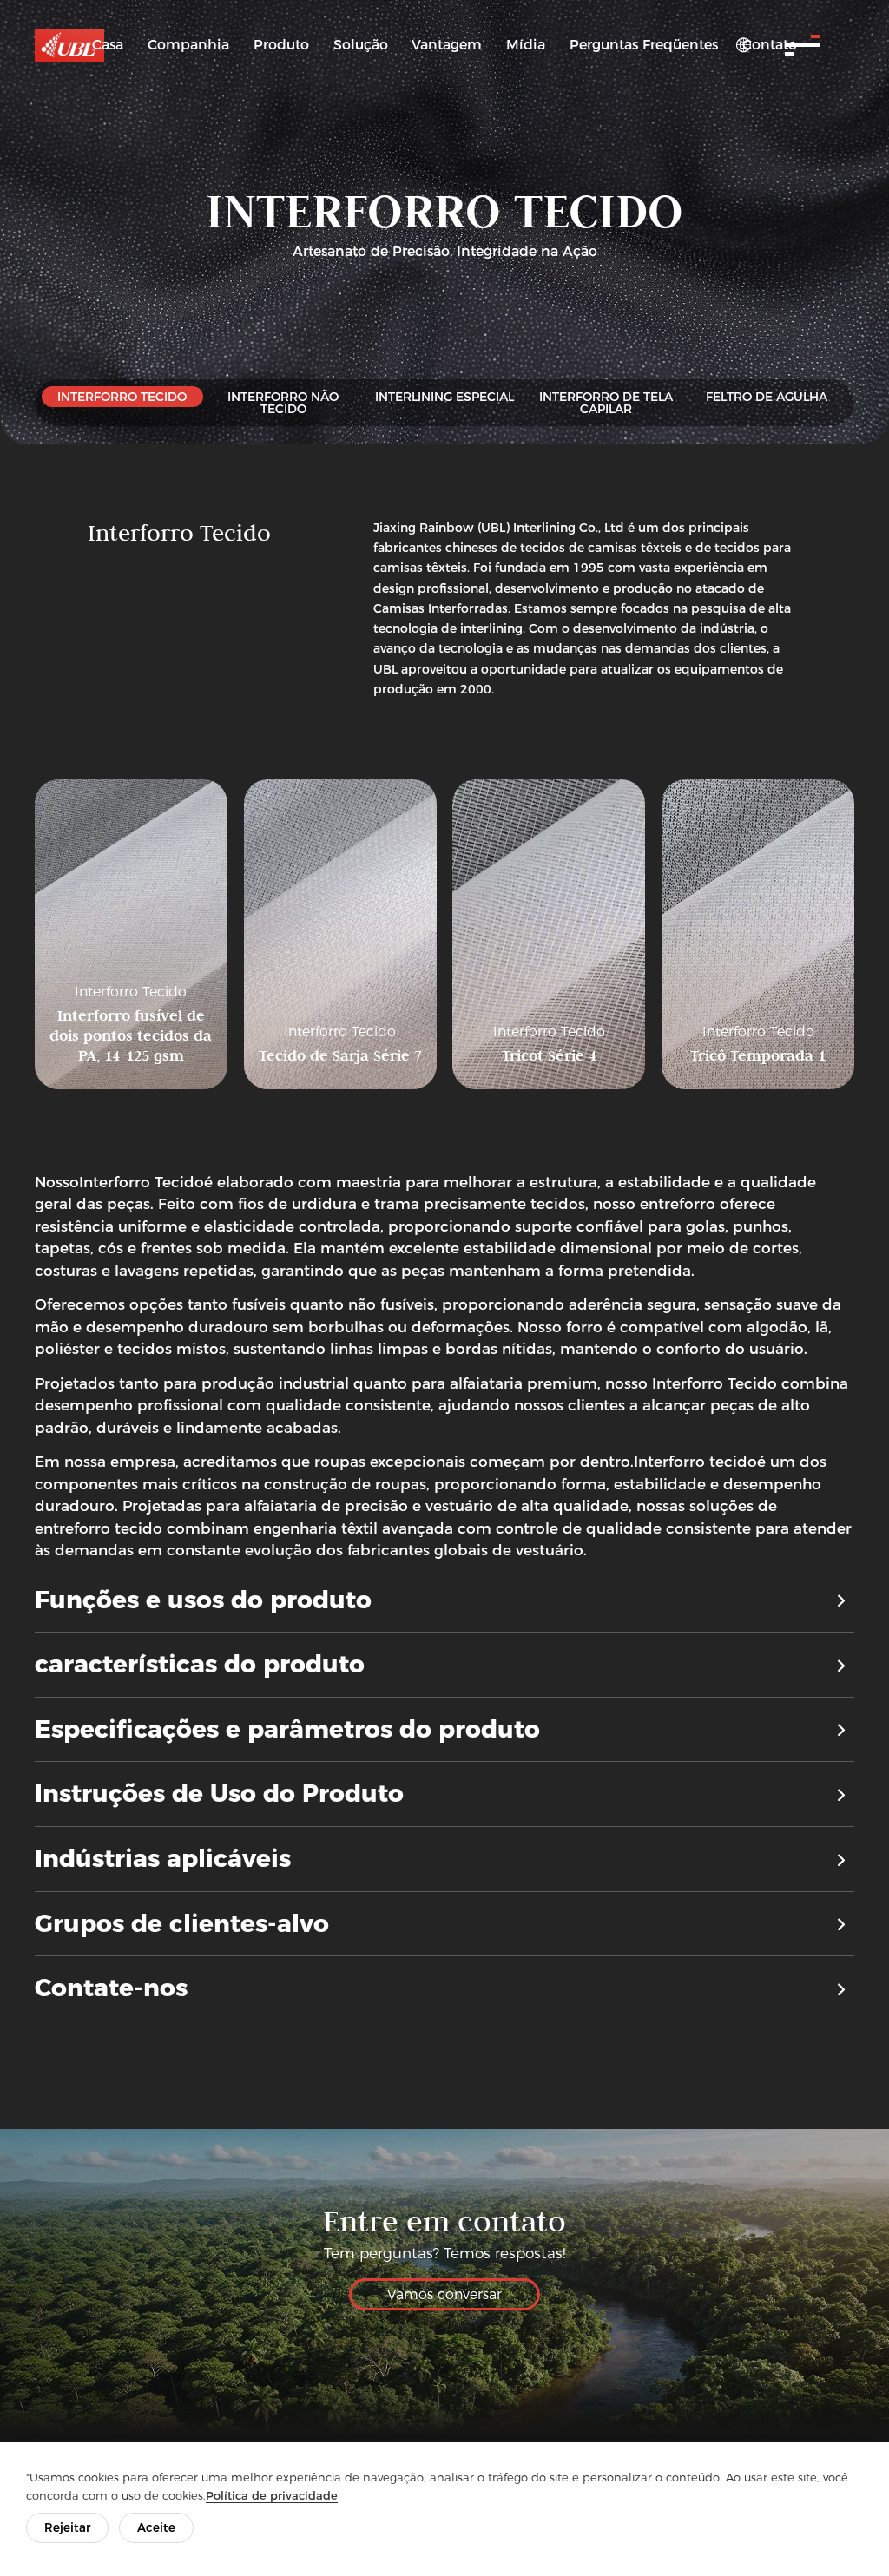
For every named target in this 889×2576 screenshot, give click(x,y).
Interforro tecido (695, 1462)
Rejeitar (67, 2527)
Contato (770, 45)
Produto (281, 45)
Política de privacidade (272, 2495)
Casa (108, 45)
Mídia (526, 45)
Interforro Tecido (142, 1182)
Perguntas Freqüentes (644, 45)
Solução (361, 45)
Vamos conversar (444, 2294)
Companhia (188, 45)
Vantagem (447, 45)
